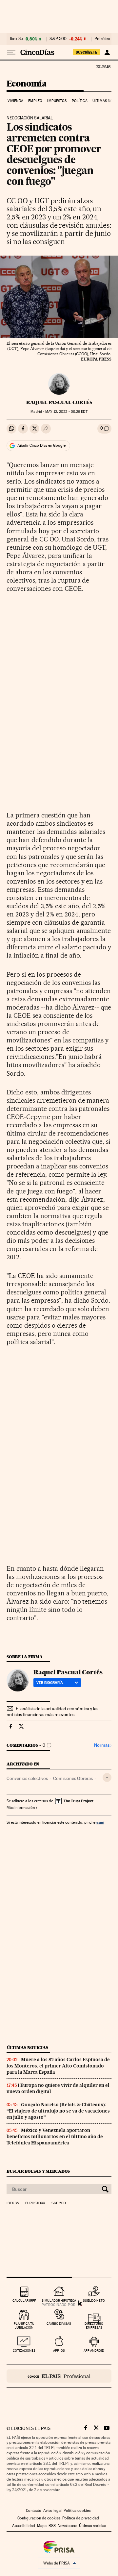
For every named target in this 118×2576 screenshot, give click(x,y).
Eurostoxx (35, 2203)
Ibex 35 (16, 39)
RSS (52, 2526)
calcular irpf (24, 2301)
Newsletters (67, 2526)
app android (94, 2351)
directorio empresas (94, 2326)
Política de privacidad (81, 2518)
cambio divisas (59, 2324)
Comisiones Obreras (73, 1778)
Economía (27, 84)
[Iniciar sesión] (107, 52)
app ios (59, 2351)
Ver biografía (50, 1683)
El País (103, 66)
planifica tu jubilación (24, 2326)
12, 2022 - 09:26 (66, 412)
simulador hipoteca (59, 2301)
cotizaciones (24, 2351)
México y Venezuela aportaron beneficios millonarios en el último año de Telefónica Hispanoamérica (55, 2137)
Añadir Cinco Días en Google (41, 445)
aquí (100, 1822)
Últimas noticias (28, 2048)
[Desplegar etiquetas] (107, 1777)
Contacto (34, 2511)
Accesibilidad (24, 2526)
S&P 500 (58, 39)
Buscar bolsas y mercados (38, 2171)
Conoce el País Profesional (59, 2376)
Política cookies (77, 2511)
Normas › (103, 1745)
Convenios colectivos (27, 1778)
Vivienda (15, 101)
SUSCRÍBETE (87, 52)
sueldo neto (94, 2301)
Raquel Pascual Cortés (59, 402)
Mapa (42, 2526)
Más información (21, 1808)
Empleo (35, 101)
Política (80, 101)
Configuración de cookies (39, 2518)
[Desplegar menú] (11, 52)
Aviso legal (52, 2511)
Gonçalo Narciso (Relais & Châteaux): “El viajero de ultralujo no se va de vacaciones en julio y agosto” (58, 2111)
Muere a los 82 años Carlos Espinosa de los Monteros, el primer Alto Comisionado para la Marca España (58, 2066)
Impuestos (57, 101)
